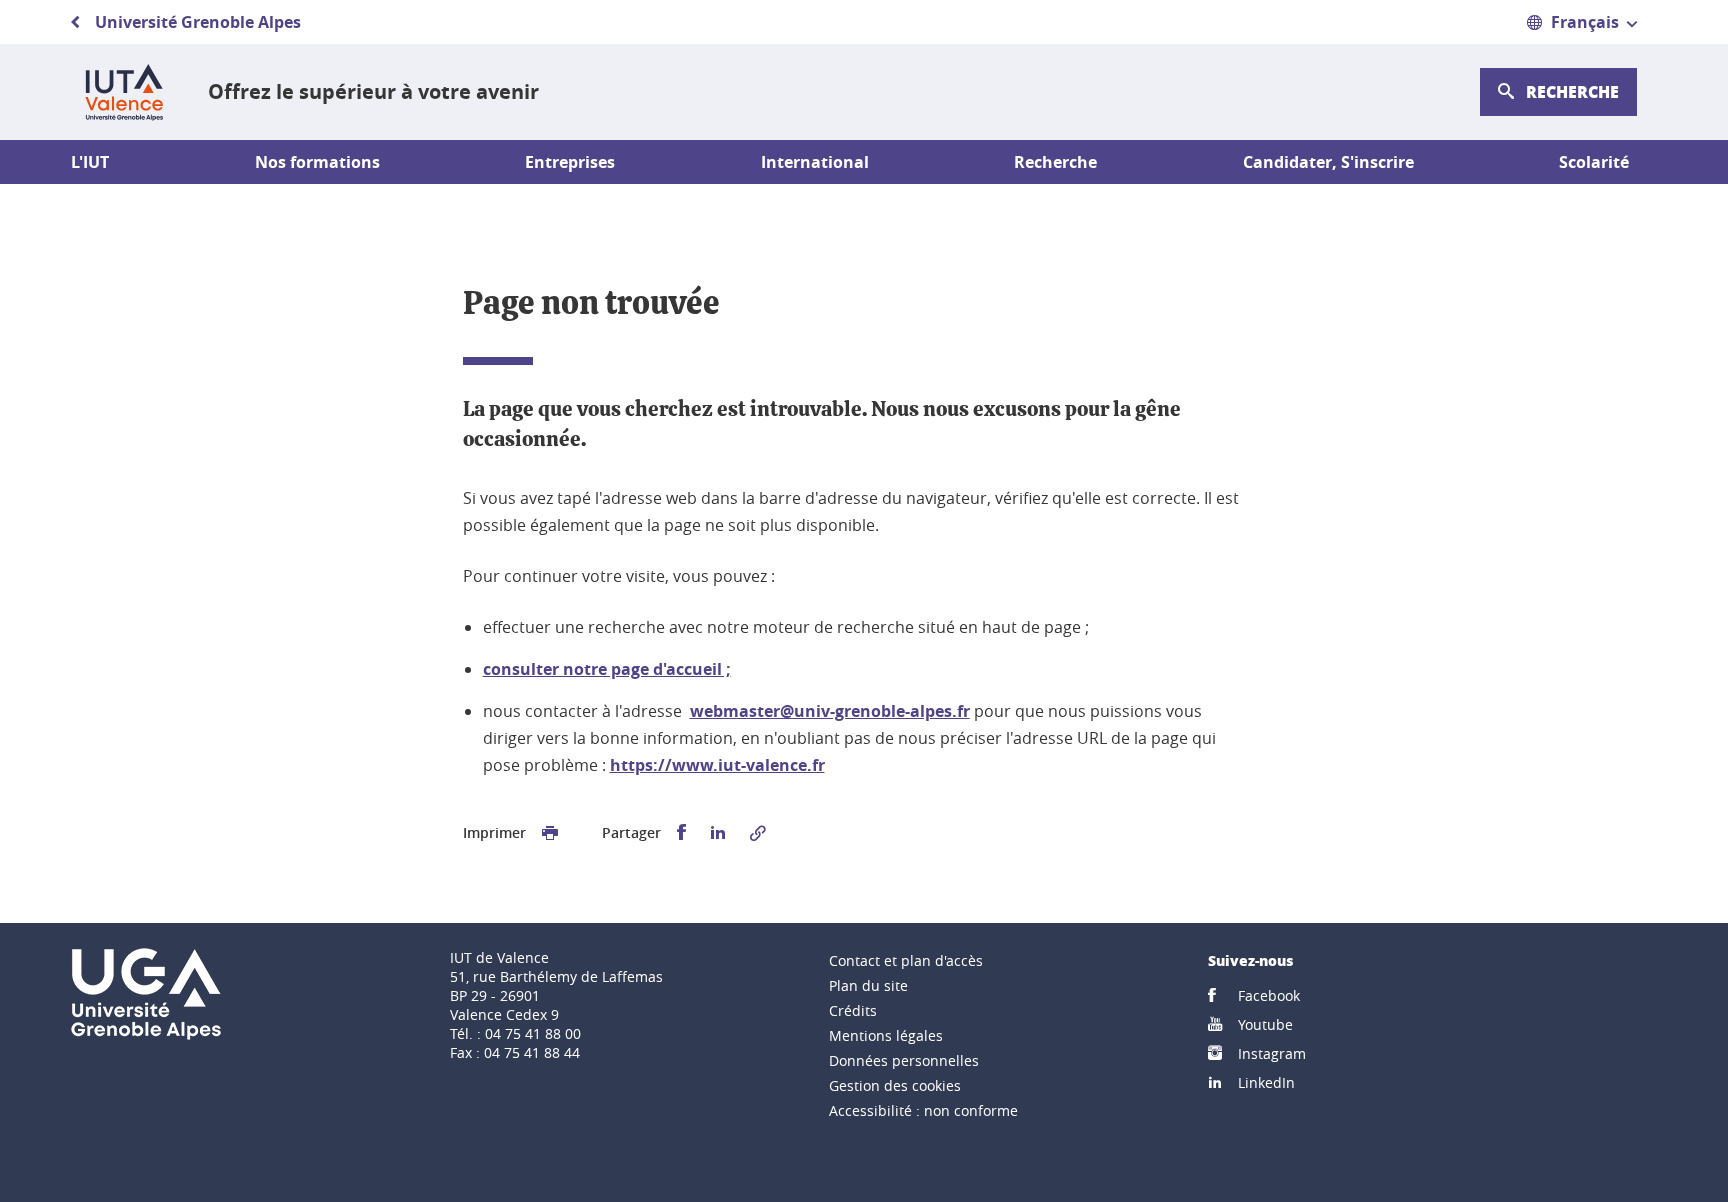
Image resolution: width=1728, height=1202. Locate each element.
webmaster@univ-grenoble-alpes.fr (830, 711)
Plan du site (868, 985)
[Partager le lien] (758, 833)
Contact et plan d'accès (906, 960)
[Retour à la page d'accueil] (123, 92)
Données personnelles (904, 1060)
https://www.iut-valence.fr (717, 765)
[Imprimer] (550, 833)
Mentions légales (886, 1035)
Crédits (853, 1010)
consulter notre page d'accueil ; (607, 669)
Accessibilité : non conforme (923, 1110)
